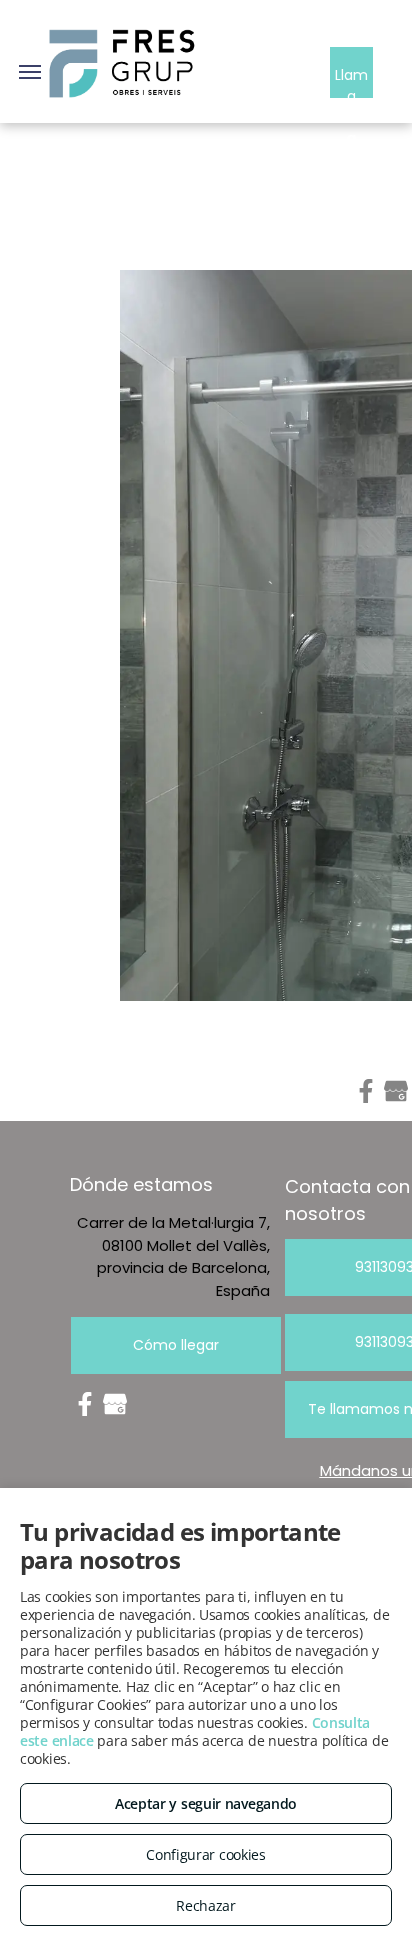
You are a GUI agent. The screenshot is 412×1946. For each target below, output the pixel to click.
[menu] (30, 72)
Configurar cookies (206, 1854)
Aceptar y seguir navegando (206, 1803)
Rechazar (206, 1905)
